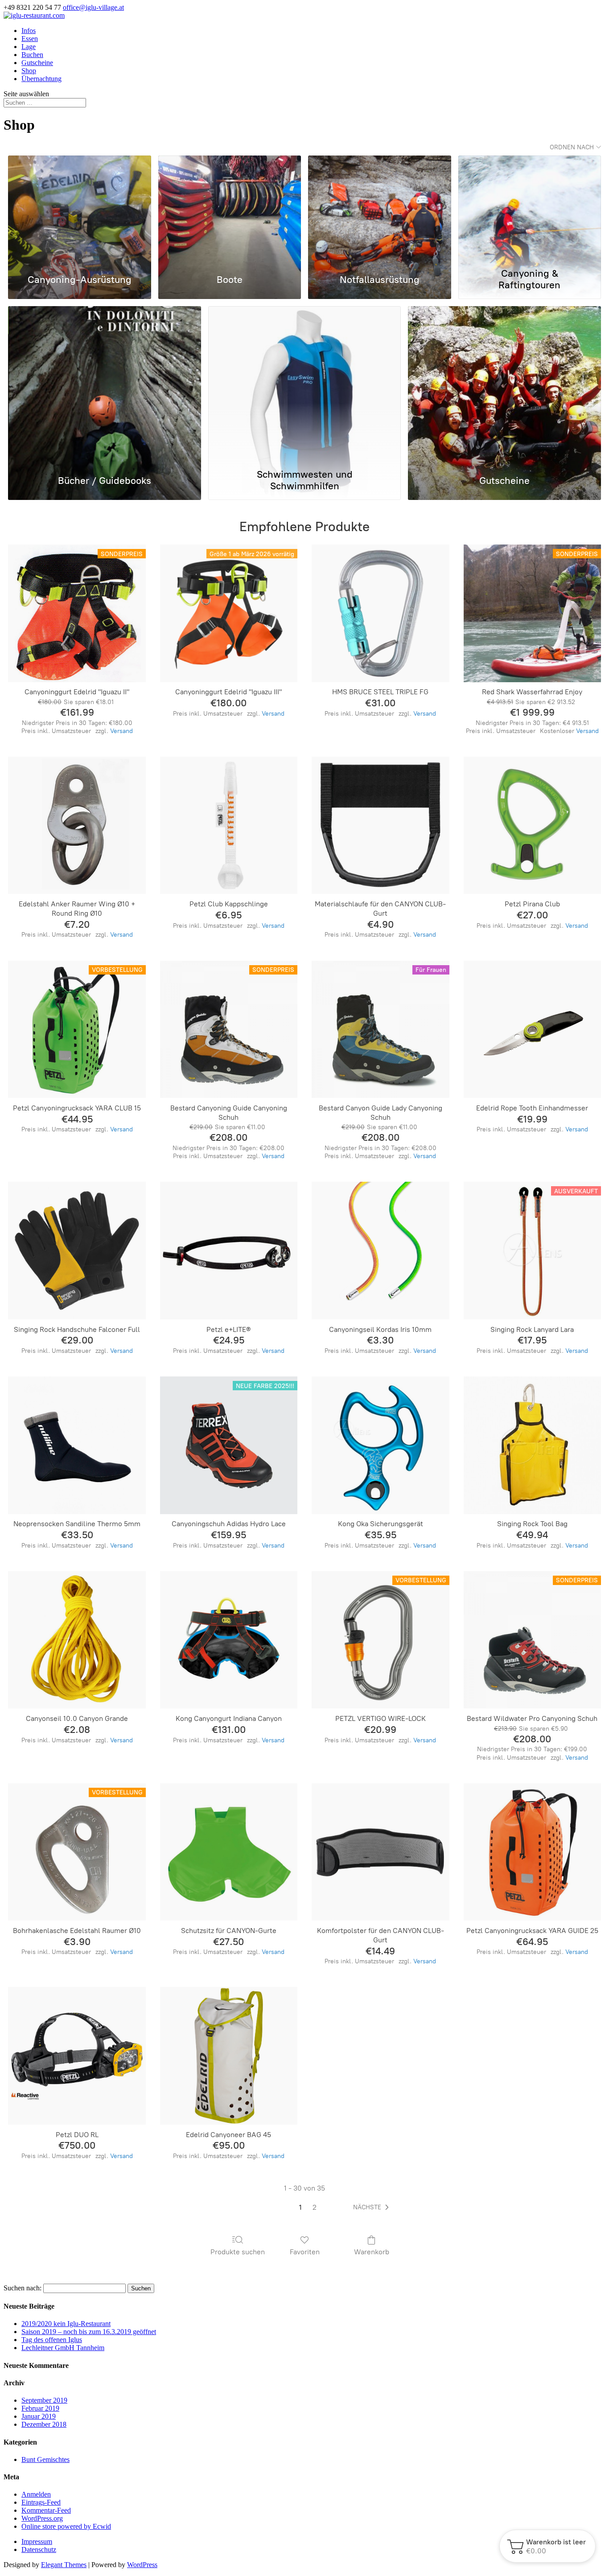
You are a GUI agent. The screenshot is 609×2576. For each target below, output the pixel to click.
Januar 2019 (39, 2416)
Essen (30, 39)
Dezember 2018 (44, 2424)
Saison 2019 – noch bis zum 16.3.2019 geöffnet (89, 2332)
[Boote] (230, 209)
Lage (29, 47)
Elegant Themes (64, 2565)
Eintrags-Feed (41, 2502)
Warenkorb (372, 2252)
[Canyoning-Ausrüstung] (79, 209)
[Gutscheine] (504, 385)
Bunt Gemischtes (45, 2459)
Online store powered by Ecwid (66, 2526)
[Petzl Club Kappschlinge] (229, 825)
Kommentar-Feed (46, 2510)
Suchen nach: (23, 2288)
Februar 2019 (40, 2408)
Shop (29, 71)
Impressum (37, 2541)
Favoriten (305, 2252)
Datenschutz (39, 2549)
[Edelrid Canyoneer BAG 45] (229, 2056)
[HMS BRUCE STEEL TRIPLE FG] (380, 613)
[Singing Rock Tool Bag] (532, 1445)
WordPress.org (42, 2518)
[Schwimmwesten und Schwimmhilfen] (305, 385)
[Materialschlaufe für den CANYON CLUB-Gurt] (380, 825)
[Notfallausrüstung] (379, 209)
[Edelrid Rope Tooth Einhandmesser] (532, 1029)
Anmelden (36, 2494)
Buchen (32, 55)
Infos (29, 31)
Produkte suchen (238, 2252)
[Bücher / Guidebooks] (105, 385)
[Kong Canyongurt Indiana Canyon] (229, 1640)
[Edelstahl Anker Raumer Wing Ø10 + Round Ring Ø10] (77, 825)
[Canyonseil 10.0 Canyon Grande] (77, 1640)
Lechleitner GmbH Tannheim (63, 2348)
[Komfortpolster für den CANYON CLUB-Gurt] (380, 1852)
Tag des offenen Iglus (52, 2340)
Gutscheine (37, 63)
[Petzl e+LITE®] (229, 1250)
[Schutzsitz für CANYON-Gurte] (229, 1852)
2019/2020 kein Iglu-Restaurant (66, 2324)
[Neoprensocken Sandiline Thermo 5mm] (77, 1445)
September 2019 (44, 2400)
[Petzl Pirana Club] (532, 825)
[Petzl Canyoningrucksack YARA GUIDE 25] (532, 1852)
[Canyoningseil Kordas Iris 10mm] (380, 1250)
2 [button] (315, 2207)
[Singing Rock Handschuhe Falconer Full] (77, 1250)
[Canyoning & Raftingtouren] (530, 209)
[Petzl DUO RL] (77, 2056)
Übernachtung (41, 79)
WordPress (142, 2565)
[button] (373, 2207)
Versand (121, 731)
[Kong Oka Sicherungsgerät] (380, 1445)
